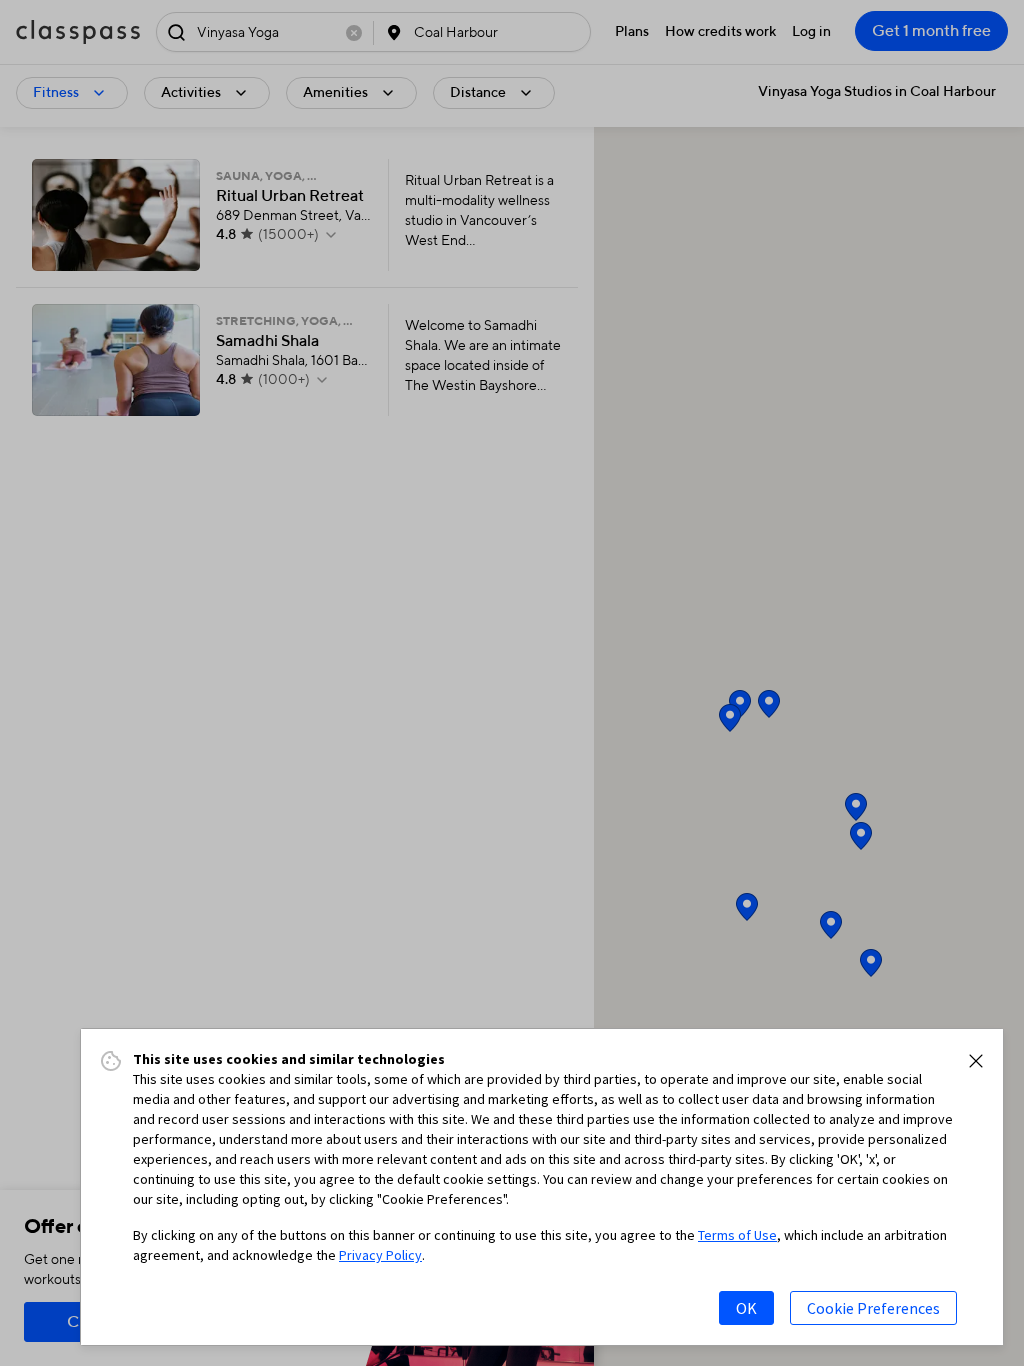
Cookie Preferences (873, 1308)
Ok (746, 1308)
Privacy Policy (380, 1255)
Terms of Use (737, 1235)
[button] (976, 1061)
